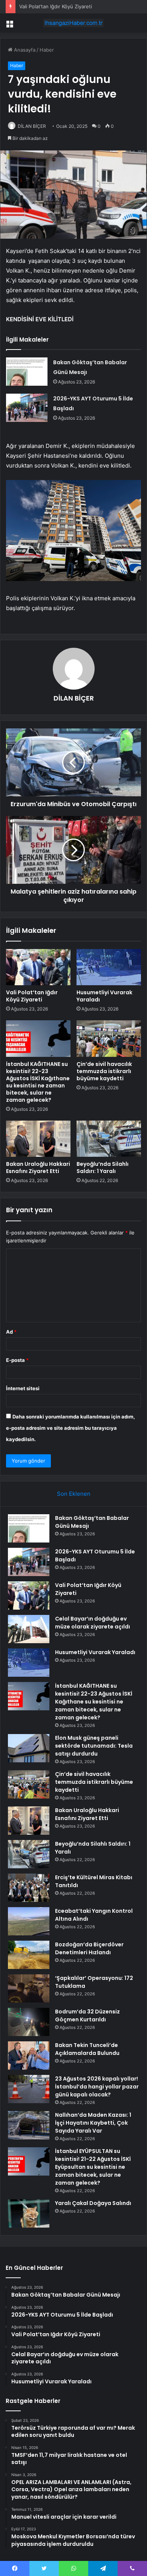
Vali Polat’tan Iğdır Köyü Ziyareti (56, 6)
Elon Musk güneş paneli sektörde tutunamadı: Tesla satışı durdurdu (94, 1746)
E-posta (17, 1360)
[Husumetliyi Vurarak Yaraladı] (109, 967)
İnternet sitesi (23, 1388)
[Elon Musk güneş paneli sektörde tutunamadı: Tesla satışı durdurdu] (29, 1748)
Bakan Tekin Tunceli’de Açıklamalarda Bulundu (87, 2049)
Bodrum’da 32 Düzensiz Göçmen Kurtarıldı (87, 2016)
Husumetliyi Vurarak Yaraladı (104, 996)
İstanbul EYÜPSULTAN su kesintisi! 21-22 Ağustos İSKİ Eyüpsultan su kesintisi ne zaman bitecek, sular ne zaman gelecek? (93, 2167)
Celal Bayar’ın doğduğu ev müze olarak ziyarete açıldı (93, 1623)
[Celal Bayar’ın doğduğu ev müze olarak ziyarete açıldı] (29, 1629)
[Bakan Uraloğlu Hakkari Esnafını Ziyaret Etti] (38, 1139)
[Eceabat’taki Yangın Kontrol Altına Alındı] (29, 1921)
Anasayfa (24, 50)
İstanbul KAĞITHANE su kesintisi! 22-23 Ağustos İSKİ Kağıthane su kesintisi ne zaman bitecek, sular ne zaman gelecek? (38, 1082)
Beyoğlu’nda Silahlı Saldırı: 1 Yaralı (103, 1168)
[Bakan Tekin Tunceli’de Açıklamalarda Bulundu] (29, 2055)
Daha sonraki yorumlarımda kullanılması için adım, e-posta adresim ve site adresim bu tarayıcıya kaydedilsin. (70, 1428)
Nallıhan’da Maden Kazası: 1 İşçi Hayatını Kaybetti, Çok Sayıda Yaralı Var (93, 2123)
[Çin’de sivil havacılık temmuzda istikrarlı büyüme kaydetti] (109, 1038)
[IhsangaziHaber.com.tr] (73, 23)
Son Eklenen (74, 1494)
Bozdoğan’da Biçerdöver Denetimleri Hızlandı (89, 1948)
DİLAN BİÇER (32, 126)
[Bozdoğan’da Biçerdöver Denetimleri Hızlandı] (29, 1955)
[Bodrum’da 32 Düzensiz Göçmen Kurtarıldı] (29, 2022)
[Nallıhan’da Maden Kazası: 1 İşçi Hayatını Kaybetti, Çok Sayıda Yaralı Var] (29, 2125)
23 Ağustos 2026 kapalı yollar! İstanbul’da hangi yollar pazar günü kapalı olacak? (97, 2087)
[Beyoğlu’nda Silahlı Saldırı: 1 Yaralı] (109, 1139)
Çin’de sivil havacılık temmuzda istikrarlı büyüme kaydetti (104, 1071)
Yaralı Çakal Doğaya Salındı (93, 2203)
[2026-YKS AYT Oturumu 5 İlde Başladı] (27, 408)
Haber (47, 50)
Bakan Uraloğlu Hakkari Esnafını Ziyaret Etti (38, 1168)
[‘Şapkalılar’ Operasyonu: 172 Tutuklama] (29, 1988)
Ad (11, 1332)
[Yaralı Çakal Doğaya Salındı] (29, 2213)
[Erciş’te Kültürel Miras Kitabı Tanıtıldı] (29, 1888)
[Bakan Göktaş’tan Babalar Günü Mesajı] (27, 372)
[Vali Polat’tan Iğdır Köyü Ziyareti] (38, 967)
